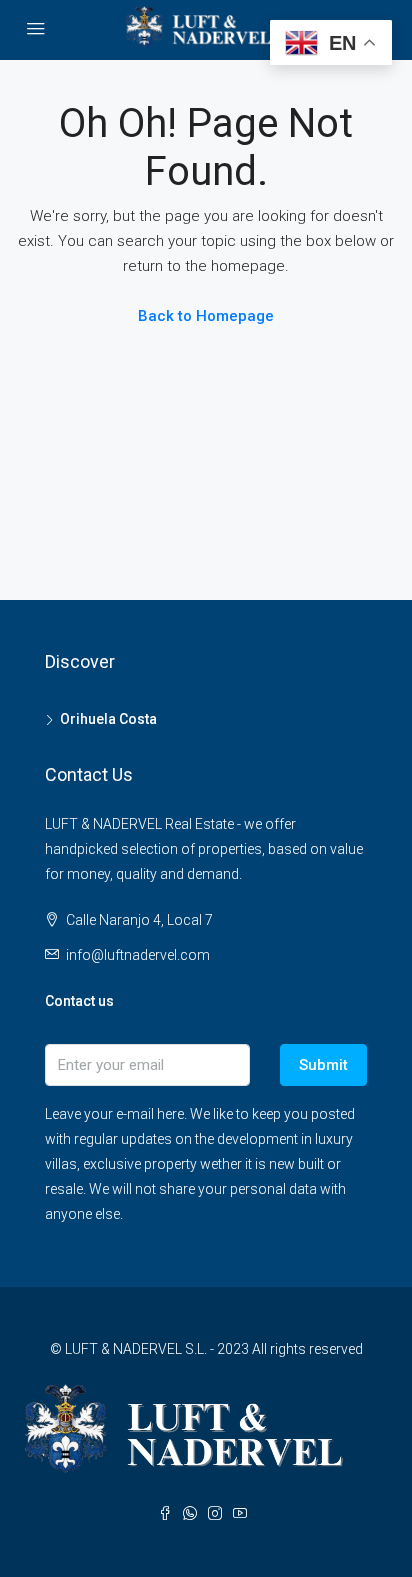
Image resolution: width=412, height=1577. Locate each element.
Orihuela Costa (108, 719)
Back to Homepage (206, 316)
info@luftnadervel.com (138, 955)
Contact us (79, 1001)
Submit (323, 1065)
